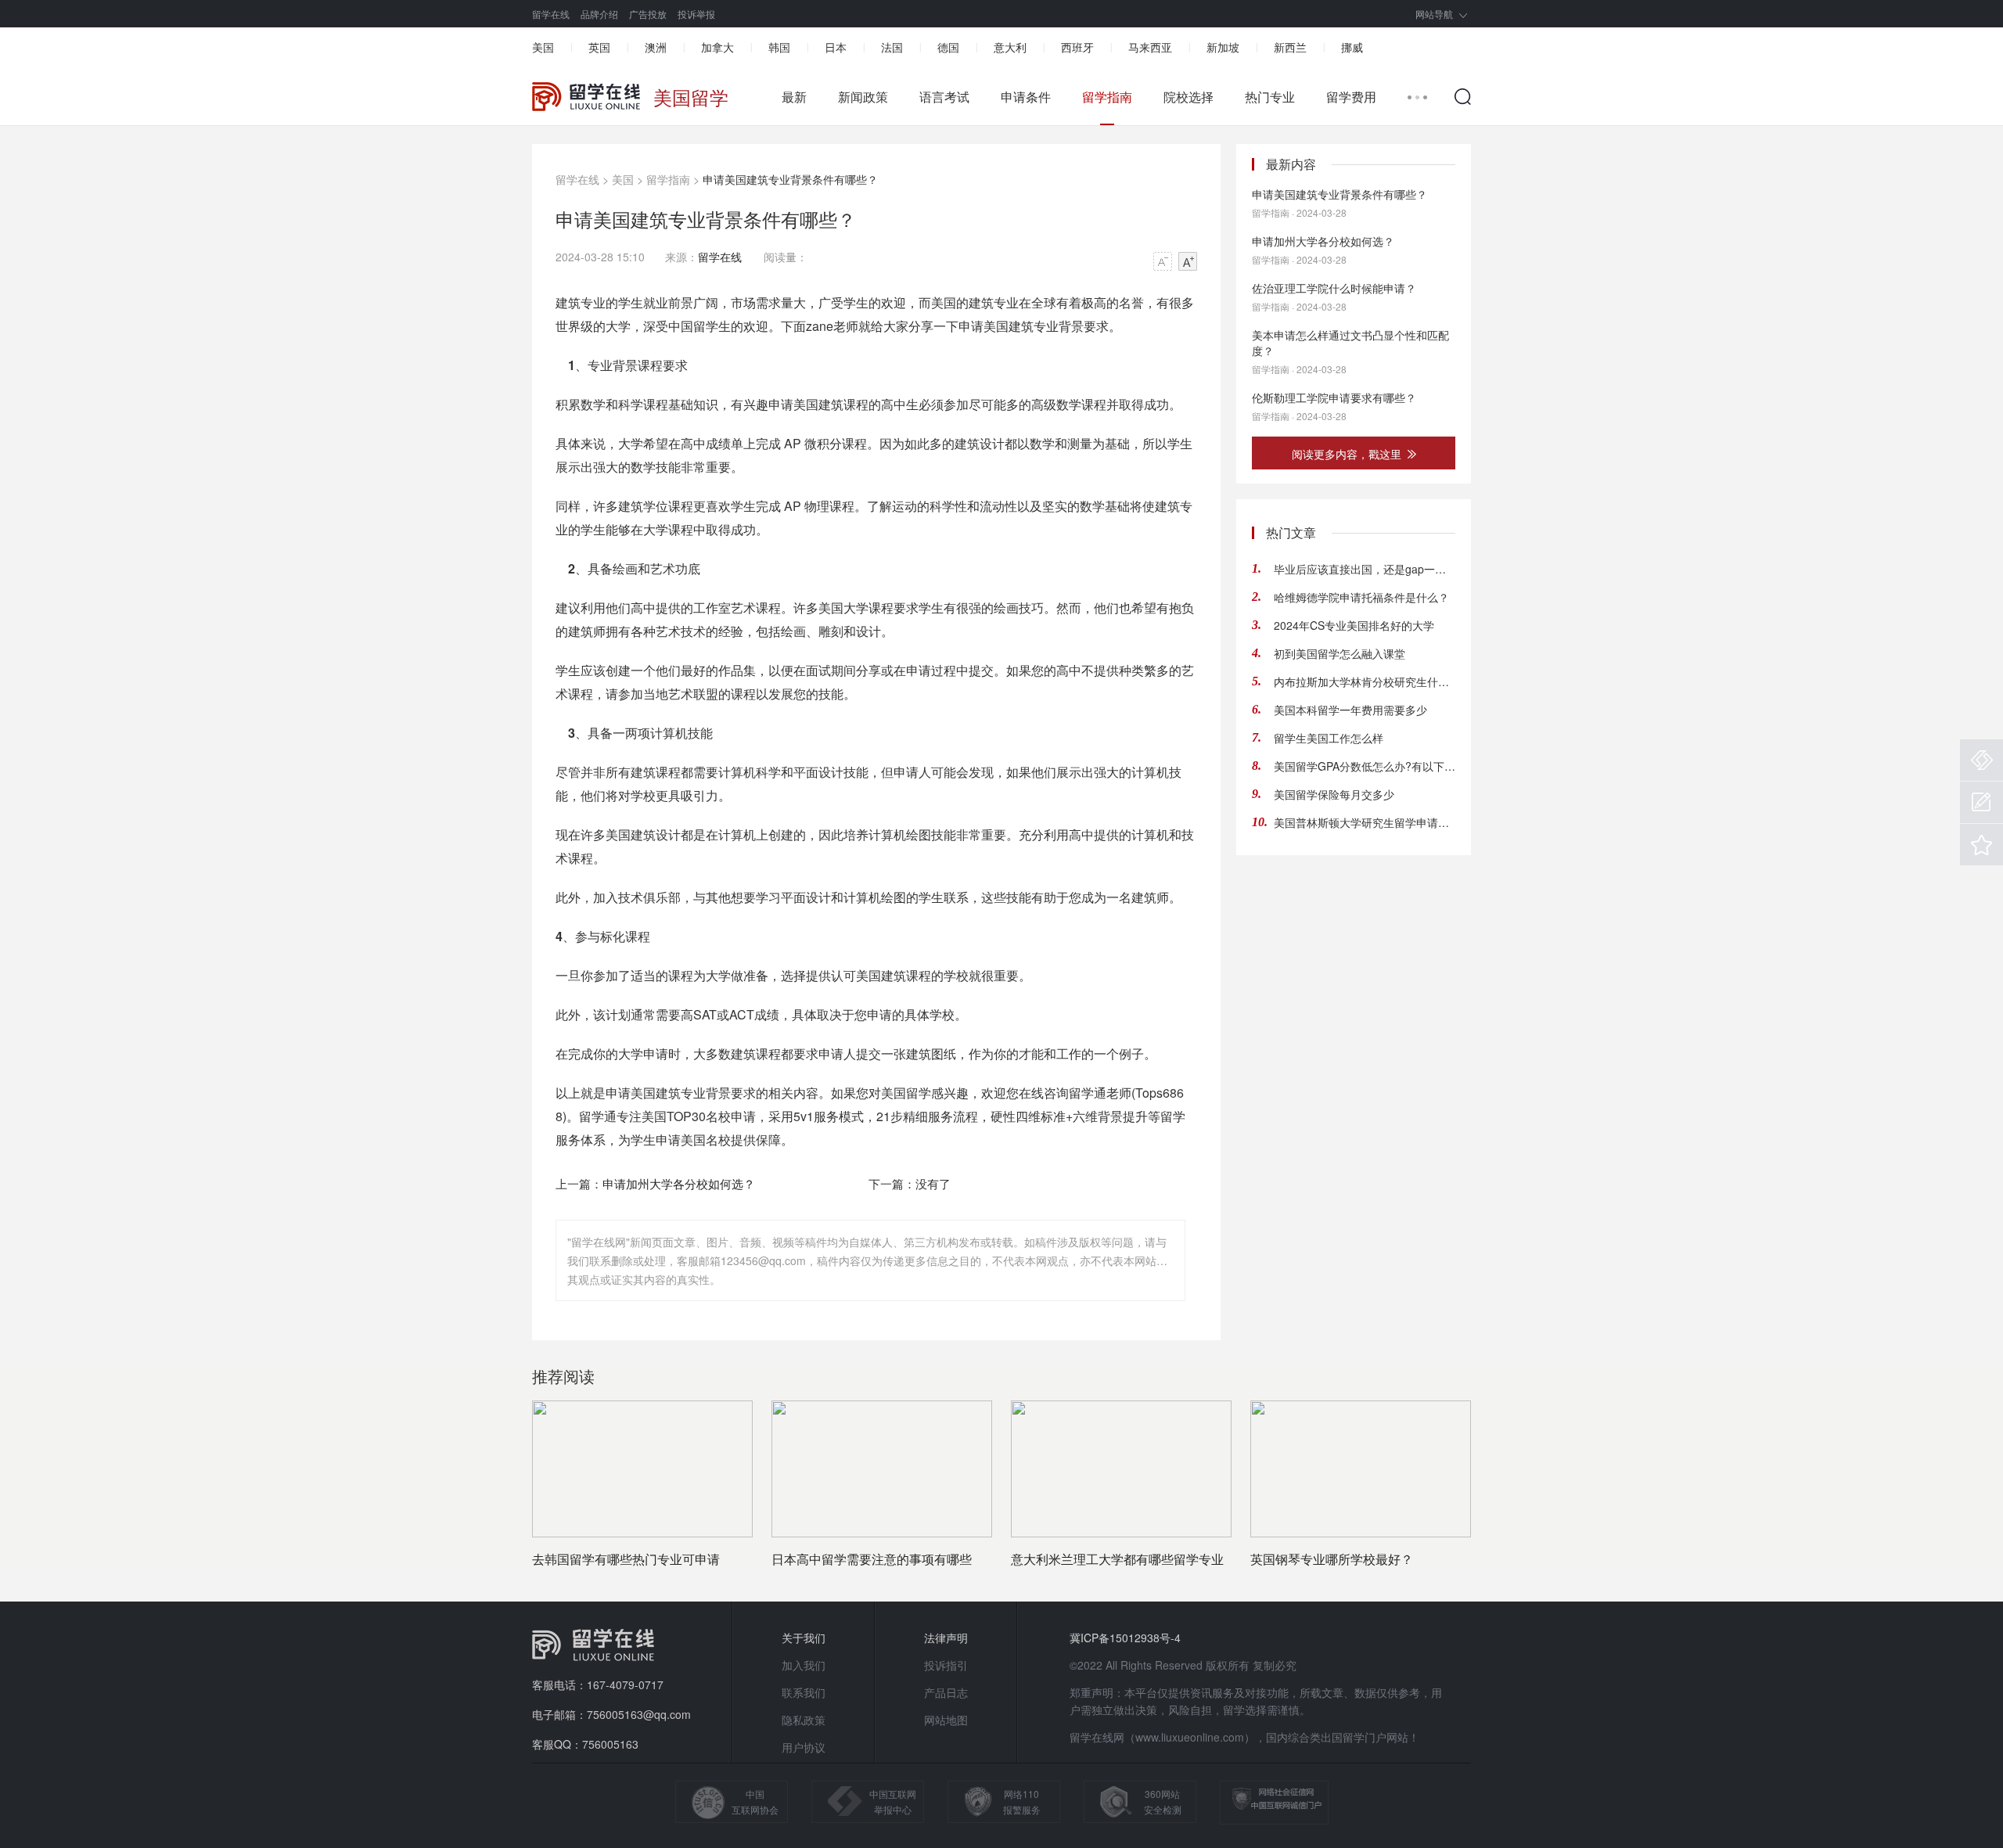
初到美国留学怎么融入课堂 (1340, 653)
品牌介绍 (599, 14)
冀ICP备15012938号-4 (1125, 1638)
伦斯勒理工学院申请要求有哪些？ (1334, 397)
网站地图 (946, 1720)
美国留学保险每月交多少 (1334, 794)
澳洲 (656, 47)
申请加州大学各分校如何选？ (679, 1183)
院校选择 (1188, 97)
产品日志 (946, 1692)
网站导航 (1434, 14)
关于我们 (804, 1638)
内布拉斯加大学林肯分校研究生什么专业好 (1365, 681)
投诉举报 (696, 14)
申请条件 (1026, 97)
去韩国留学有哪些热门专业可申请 (626, 1559)
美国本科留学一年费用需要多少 (1350, 710)
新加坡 (1223, 47)
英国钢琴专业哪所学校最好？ (1332, 1559)
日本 (836, 47)
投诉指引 (946, 1665)
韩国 (779, 47)
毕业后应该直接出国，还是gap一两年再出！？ (1365, 569)
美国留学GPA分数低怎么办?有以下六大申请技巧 (1365, 766)
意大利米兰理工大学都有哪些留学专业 (1117, 1559)
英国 (599, 47)
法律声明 (946, 1638)
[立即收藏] (1981, 845)
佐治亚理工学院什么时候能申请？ (1334, 288)
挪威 (1352, 47)
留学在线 (551, 14)
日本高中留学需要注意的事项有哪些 (872, 1559)
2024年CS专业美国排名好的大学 (1354, 625)
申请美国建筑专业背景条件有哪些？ (1340, 194)
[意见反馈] (1981, 802)
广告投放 (648, 14)
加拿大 (717, 47)
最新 (794, 97)
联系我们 (804, 1692)
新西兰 (1290, 47)
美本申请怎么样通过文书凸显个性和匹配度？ (1350, 343)
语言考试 (944, 97)
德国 (948, 47)
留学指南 (1107, 97)
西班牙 (1077, 47)
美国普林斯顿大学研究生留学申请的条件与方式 (1365, 822)
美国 (543, 47)
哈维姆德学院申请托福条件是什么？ (1361, 597)
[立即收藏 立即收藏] (1981, 845)
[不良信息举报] (1981, 760)
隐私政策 (804, 1720)
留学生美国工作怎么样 (1329, 738)
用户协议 (804, 1747)
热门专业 (1270, 97)
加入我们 (804, 1665)
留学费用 (1351, 97)
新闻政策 (863, 97)
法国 (892, 47)
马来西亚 (1150, 47)
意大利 (1010, 47)
